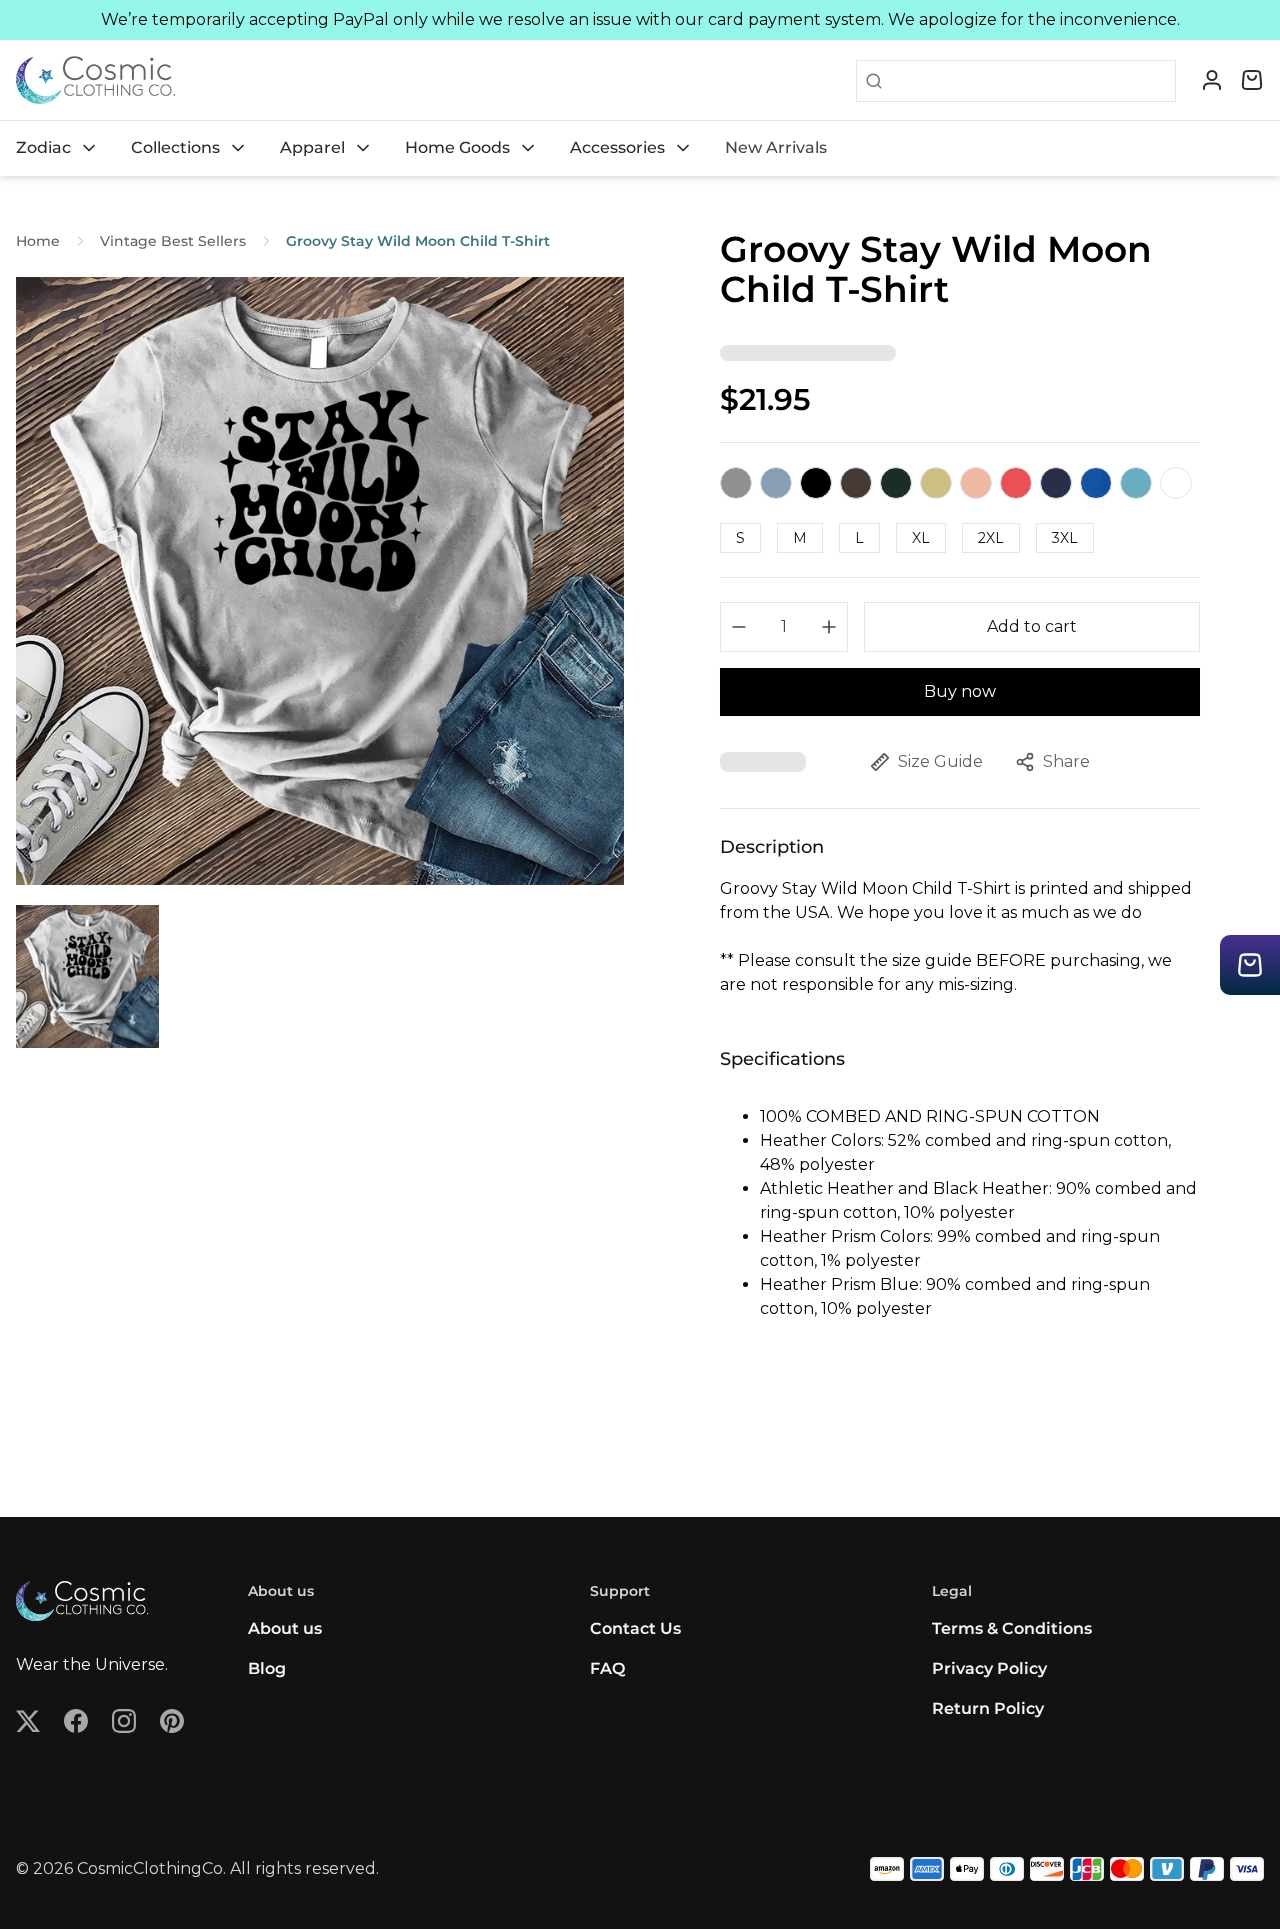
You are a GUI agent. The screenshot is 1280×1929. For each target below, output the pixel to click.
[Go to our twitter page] (28, 1721)
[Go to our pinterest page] (172, 1721)
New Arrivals (776, 147)
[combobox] (1029, 81)
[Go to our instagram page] (124, 1721)
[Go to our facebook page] (76, 1721)
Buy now (960, 691)
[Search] (870, 81)
